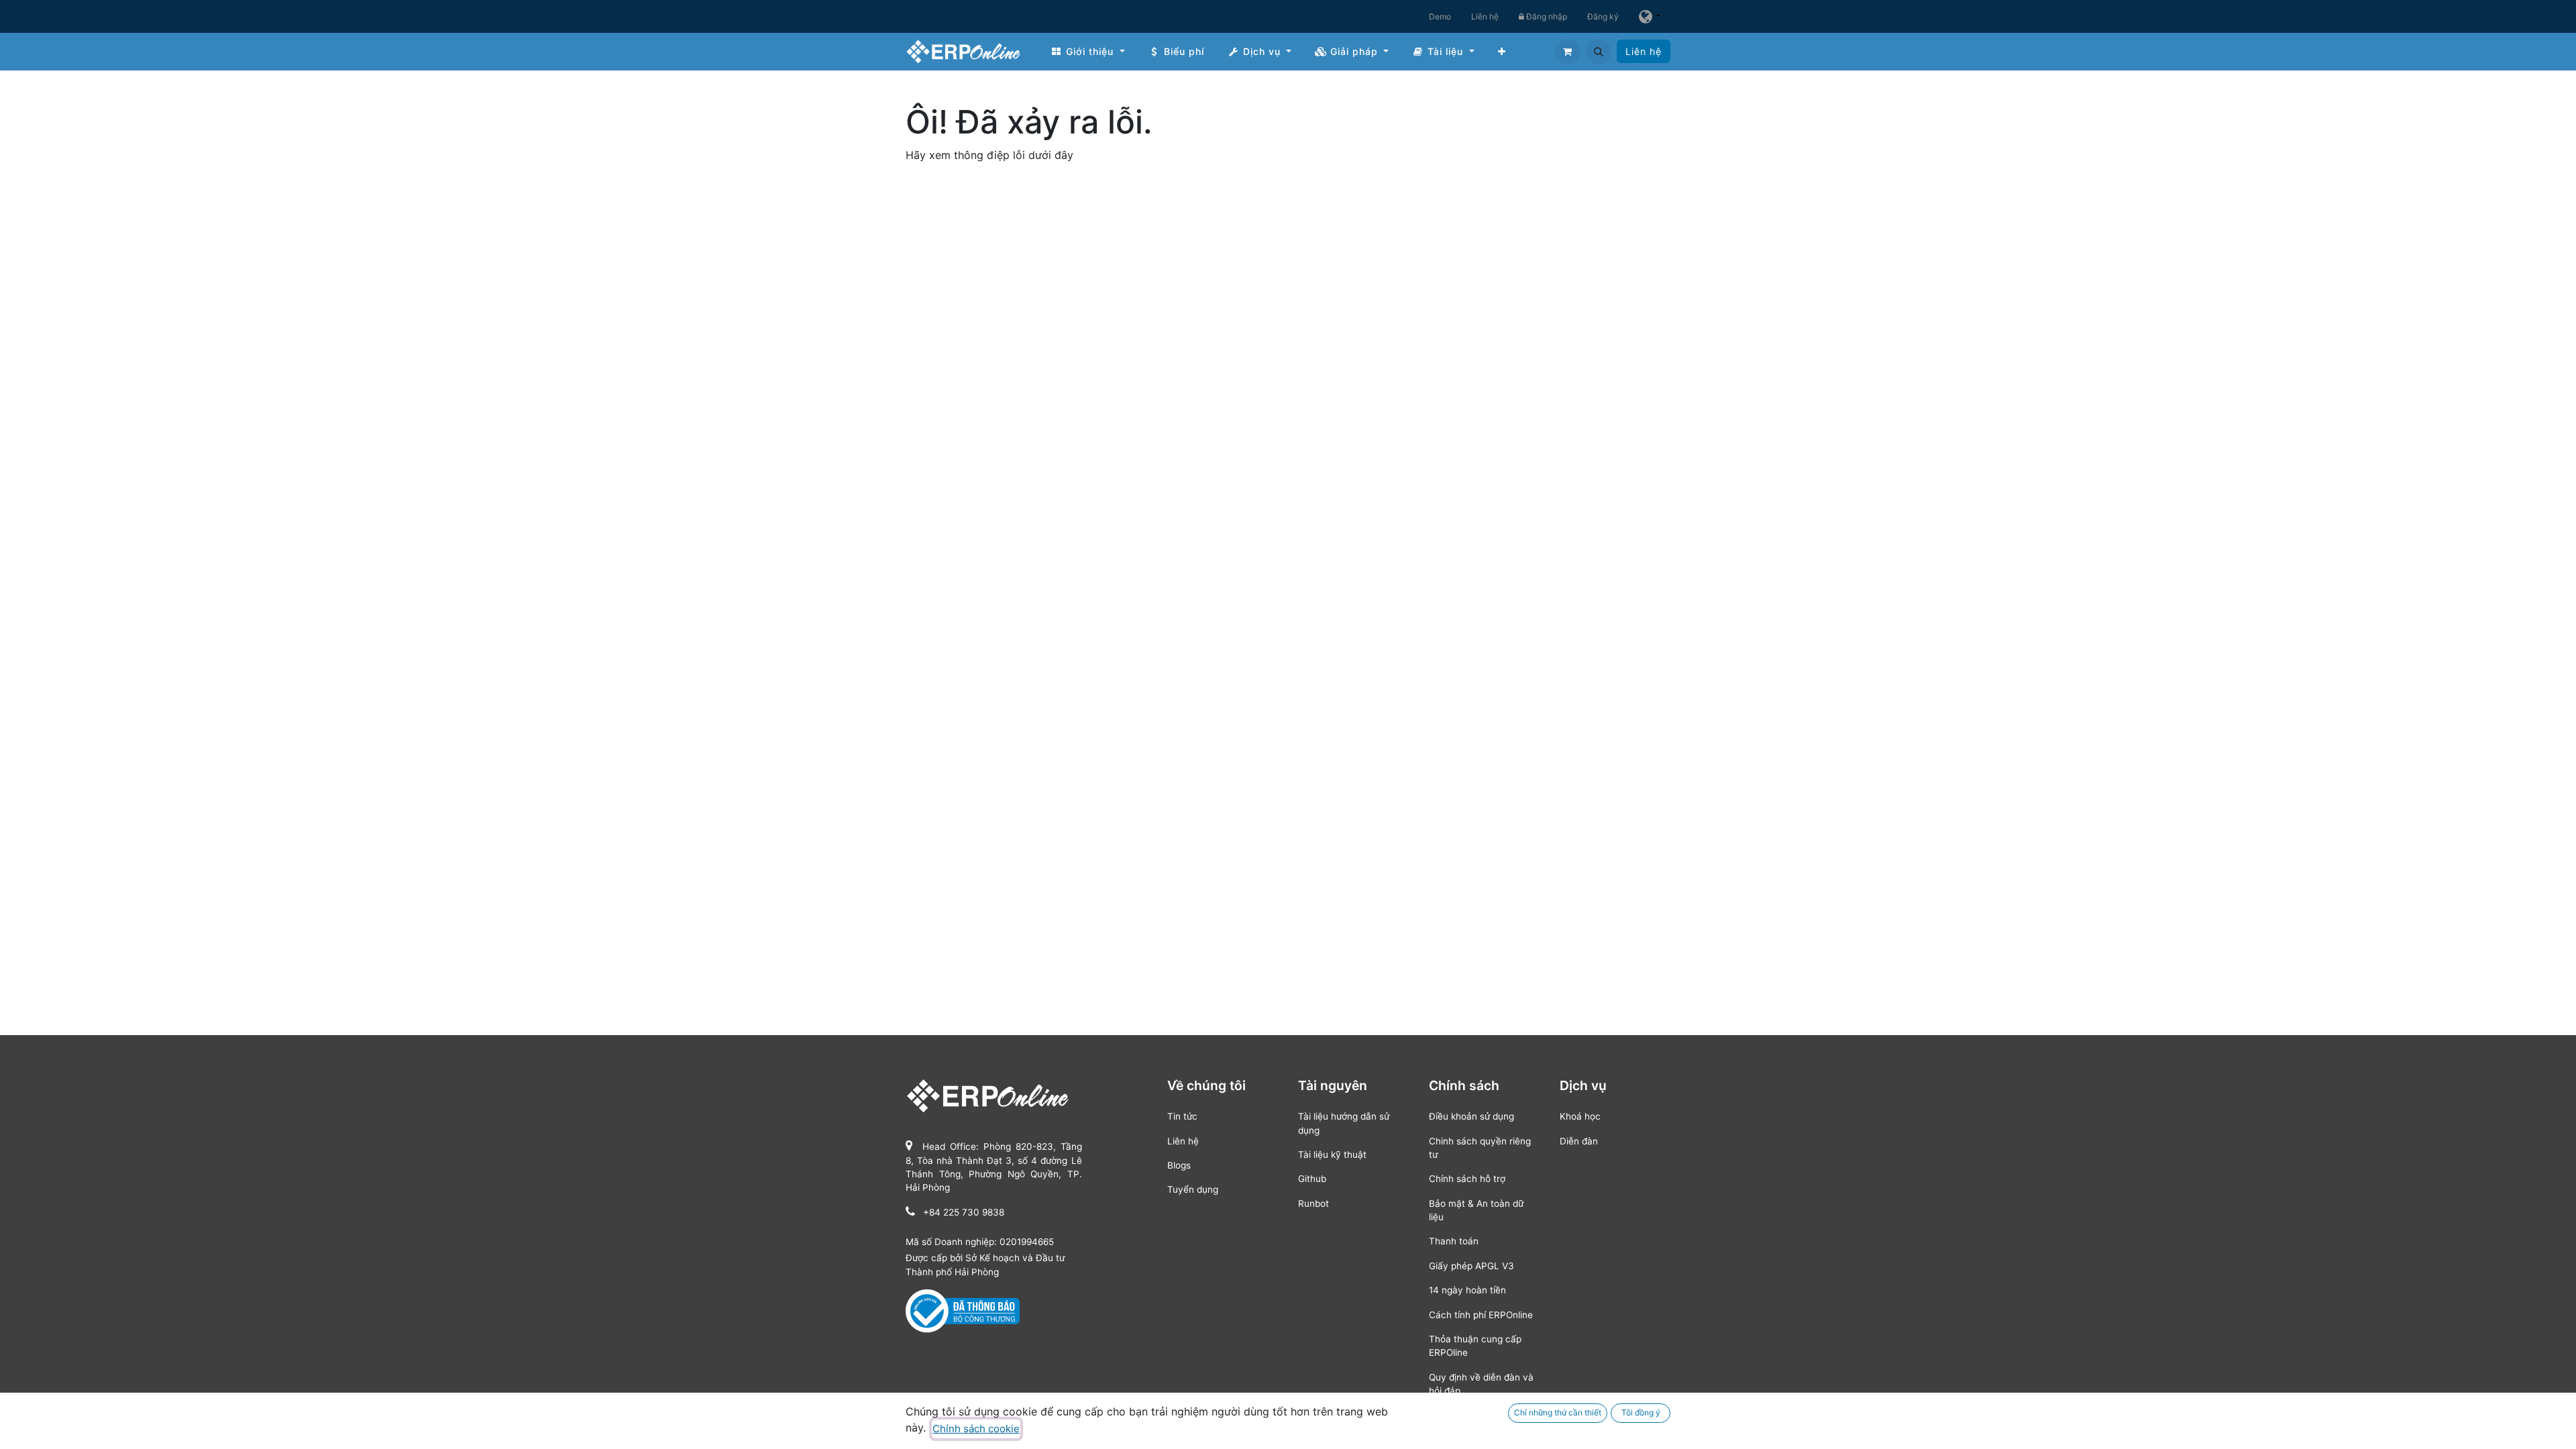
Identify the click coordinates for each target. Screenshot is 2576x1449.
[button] (1599, 52)
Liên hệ (1485, 16)
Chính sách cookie (976, 1429)
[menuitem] (1088, 51)
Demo (1440, 16)
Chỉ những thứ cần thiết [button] (1558, 1412)
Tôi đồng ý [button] (1641, 1412)
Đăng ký (1603, 16)
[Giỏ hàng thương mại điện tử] (1568, 52)
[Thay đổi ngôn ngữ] (1650, 16)
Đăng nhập (1546, 16)
